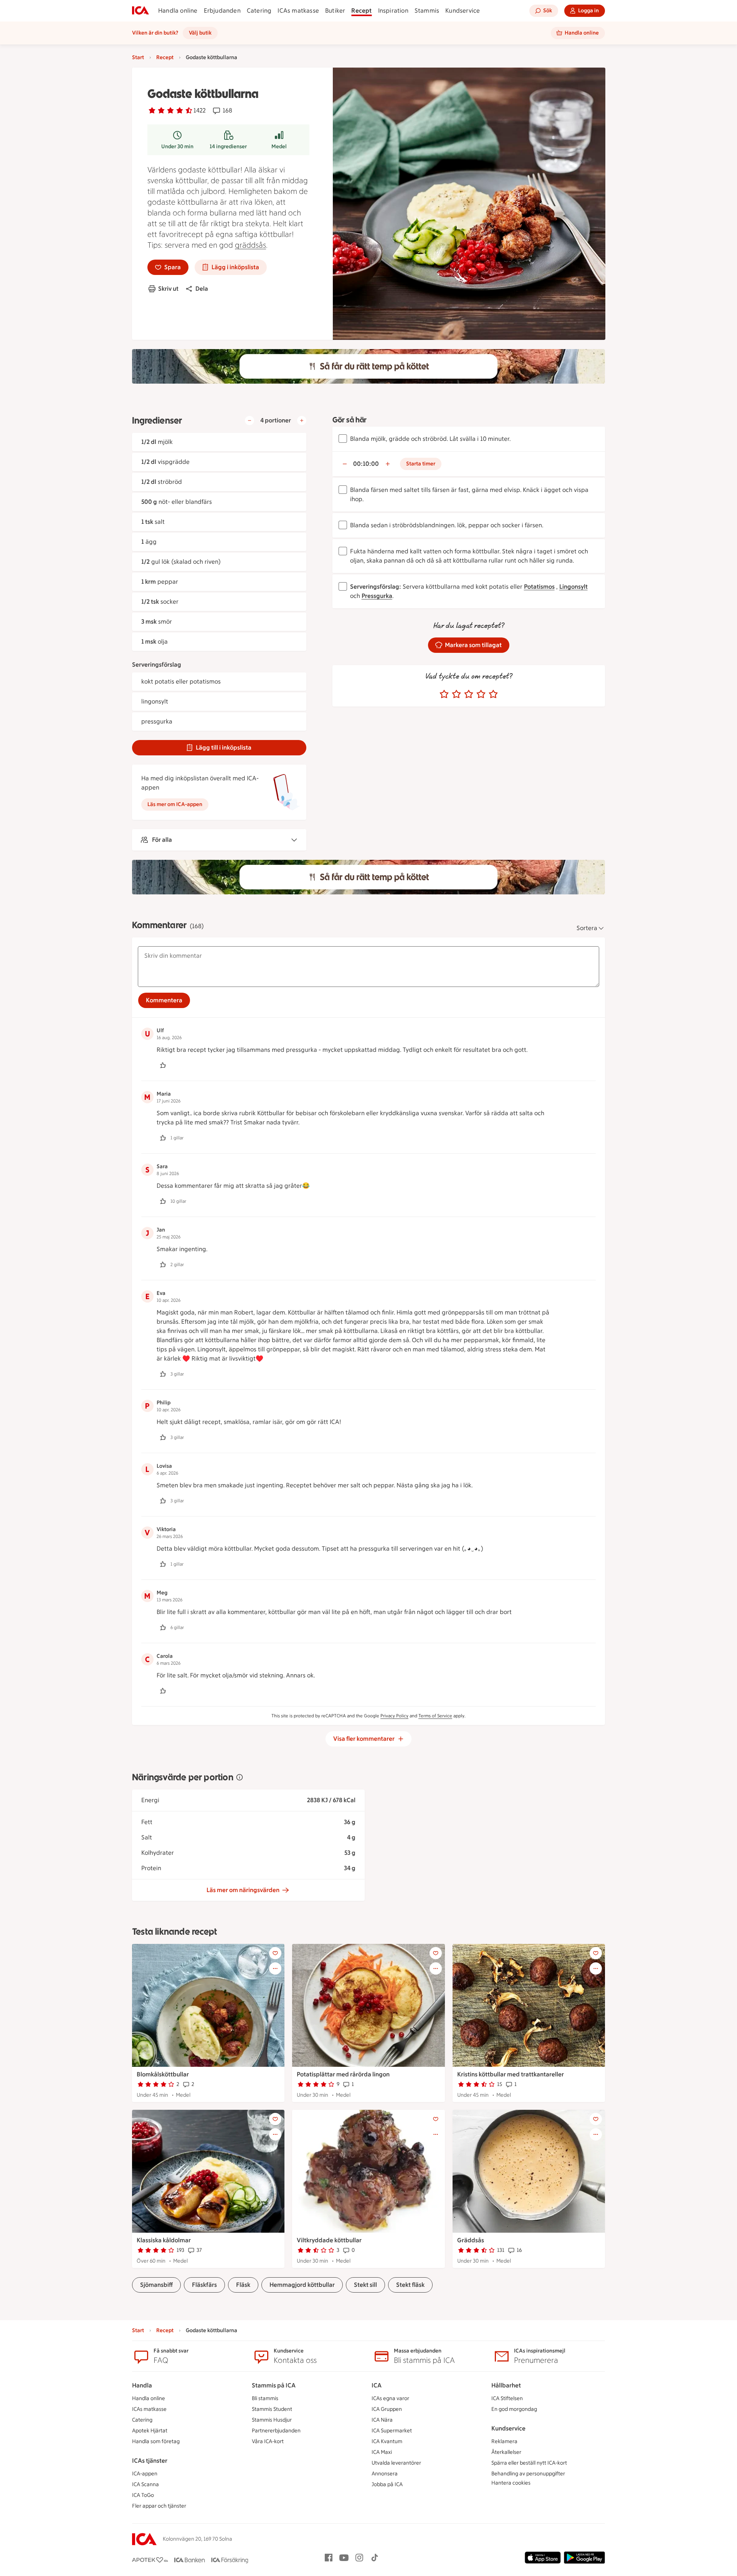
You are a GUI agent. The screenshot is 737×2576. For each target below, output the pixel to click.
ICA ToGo (143, 2495)
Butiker (335, 11)
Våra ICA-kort (268, 2441)
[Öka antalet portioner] (302, 421)
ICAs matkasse (298, 11)
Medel (279, 147)
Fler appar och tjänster (159, 2506)
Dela (202, 289)
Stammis (427, 11)
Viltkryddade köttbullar (329, 2240)
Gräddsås (471, 2240)
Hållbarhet (506, 2385)
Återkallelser (506, 2452)
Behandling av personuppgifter (528, 2474)
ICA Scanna (145, 2484)
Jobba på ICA (387, 2484)
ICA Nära (382, 2420)
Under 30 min (177, 147)
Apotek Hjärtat (150, 2431)
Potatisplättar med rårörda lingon (343, 2074)
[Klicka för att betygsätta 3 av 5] (469, 694)
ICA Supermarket (392, 2431)
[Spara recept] (275, 1953)
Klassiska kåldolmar (164, 2240)
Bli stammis (265, 2398)
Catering (259, 11)
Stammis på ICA (274, 2385)
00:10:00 (366, 464)
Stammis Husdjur (272, 2420)
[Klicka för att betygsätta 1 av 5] (444, 694)
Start (138, 57)
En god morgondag (514, 2409)
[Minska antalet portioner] (250, 421)
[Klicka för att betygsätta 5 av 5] (493, 694)
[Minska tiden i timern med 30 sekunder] (345, 464)
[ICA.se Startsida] (140, 11)
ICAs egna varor (390, 2398)
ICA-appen (145, 2474)
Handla (142, 2385)
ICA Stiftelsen (507, 2398)
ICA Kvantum (387, 2441)
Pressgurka (377, 596)
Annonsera (385, 2474)
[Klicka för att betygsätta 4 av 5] (481, 694)
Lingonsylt (573, 587)
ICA (377, 2385)
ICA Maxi (382, 2452)
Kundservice (463, 11)
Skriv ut (168, 289)
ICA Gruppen (387, 2409)
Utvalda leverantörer (396, 2463)
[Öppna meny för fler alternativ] (275, 1968)
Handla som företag (156, 2441)
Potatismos (539, 587)
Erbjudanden (222, 11)
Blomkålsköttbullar (163, 2074)
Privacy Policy (394, 1716)
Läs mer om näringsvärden (243, 1890)
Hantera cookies (511, 2483)
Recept (361, 11)
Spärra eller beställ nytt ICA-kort (529, 2463)
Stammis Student (272, 2409)
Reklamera (504, 2441)
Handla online (178, 11)
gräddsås (250, 245)
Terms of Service (435, 1716)
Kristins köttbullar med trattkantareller (511, 2074)
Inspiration (393, 11)
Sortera (587, 928)
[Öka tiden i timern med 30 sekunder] (388, 464)
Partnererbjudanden (276, 2431)
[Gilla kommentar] (163, 1065)
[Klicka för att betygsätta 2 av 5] (456, 694)
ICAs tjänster (150, 2461)
